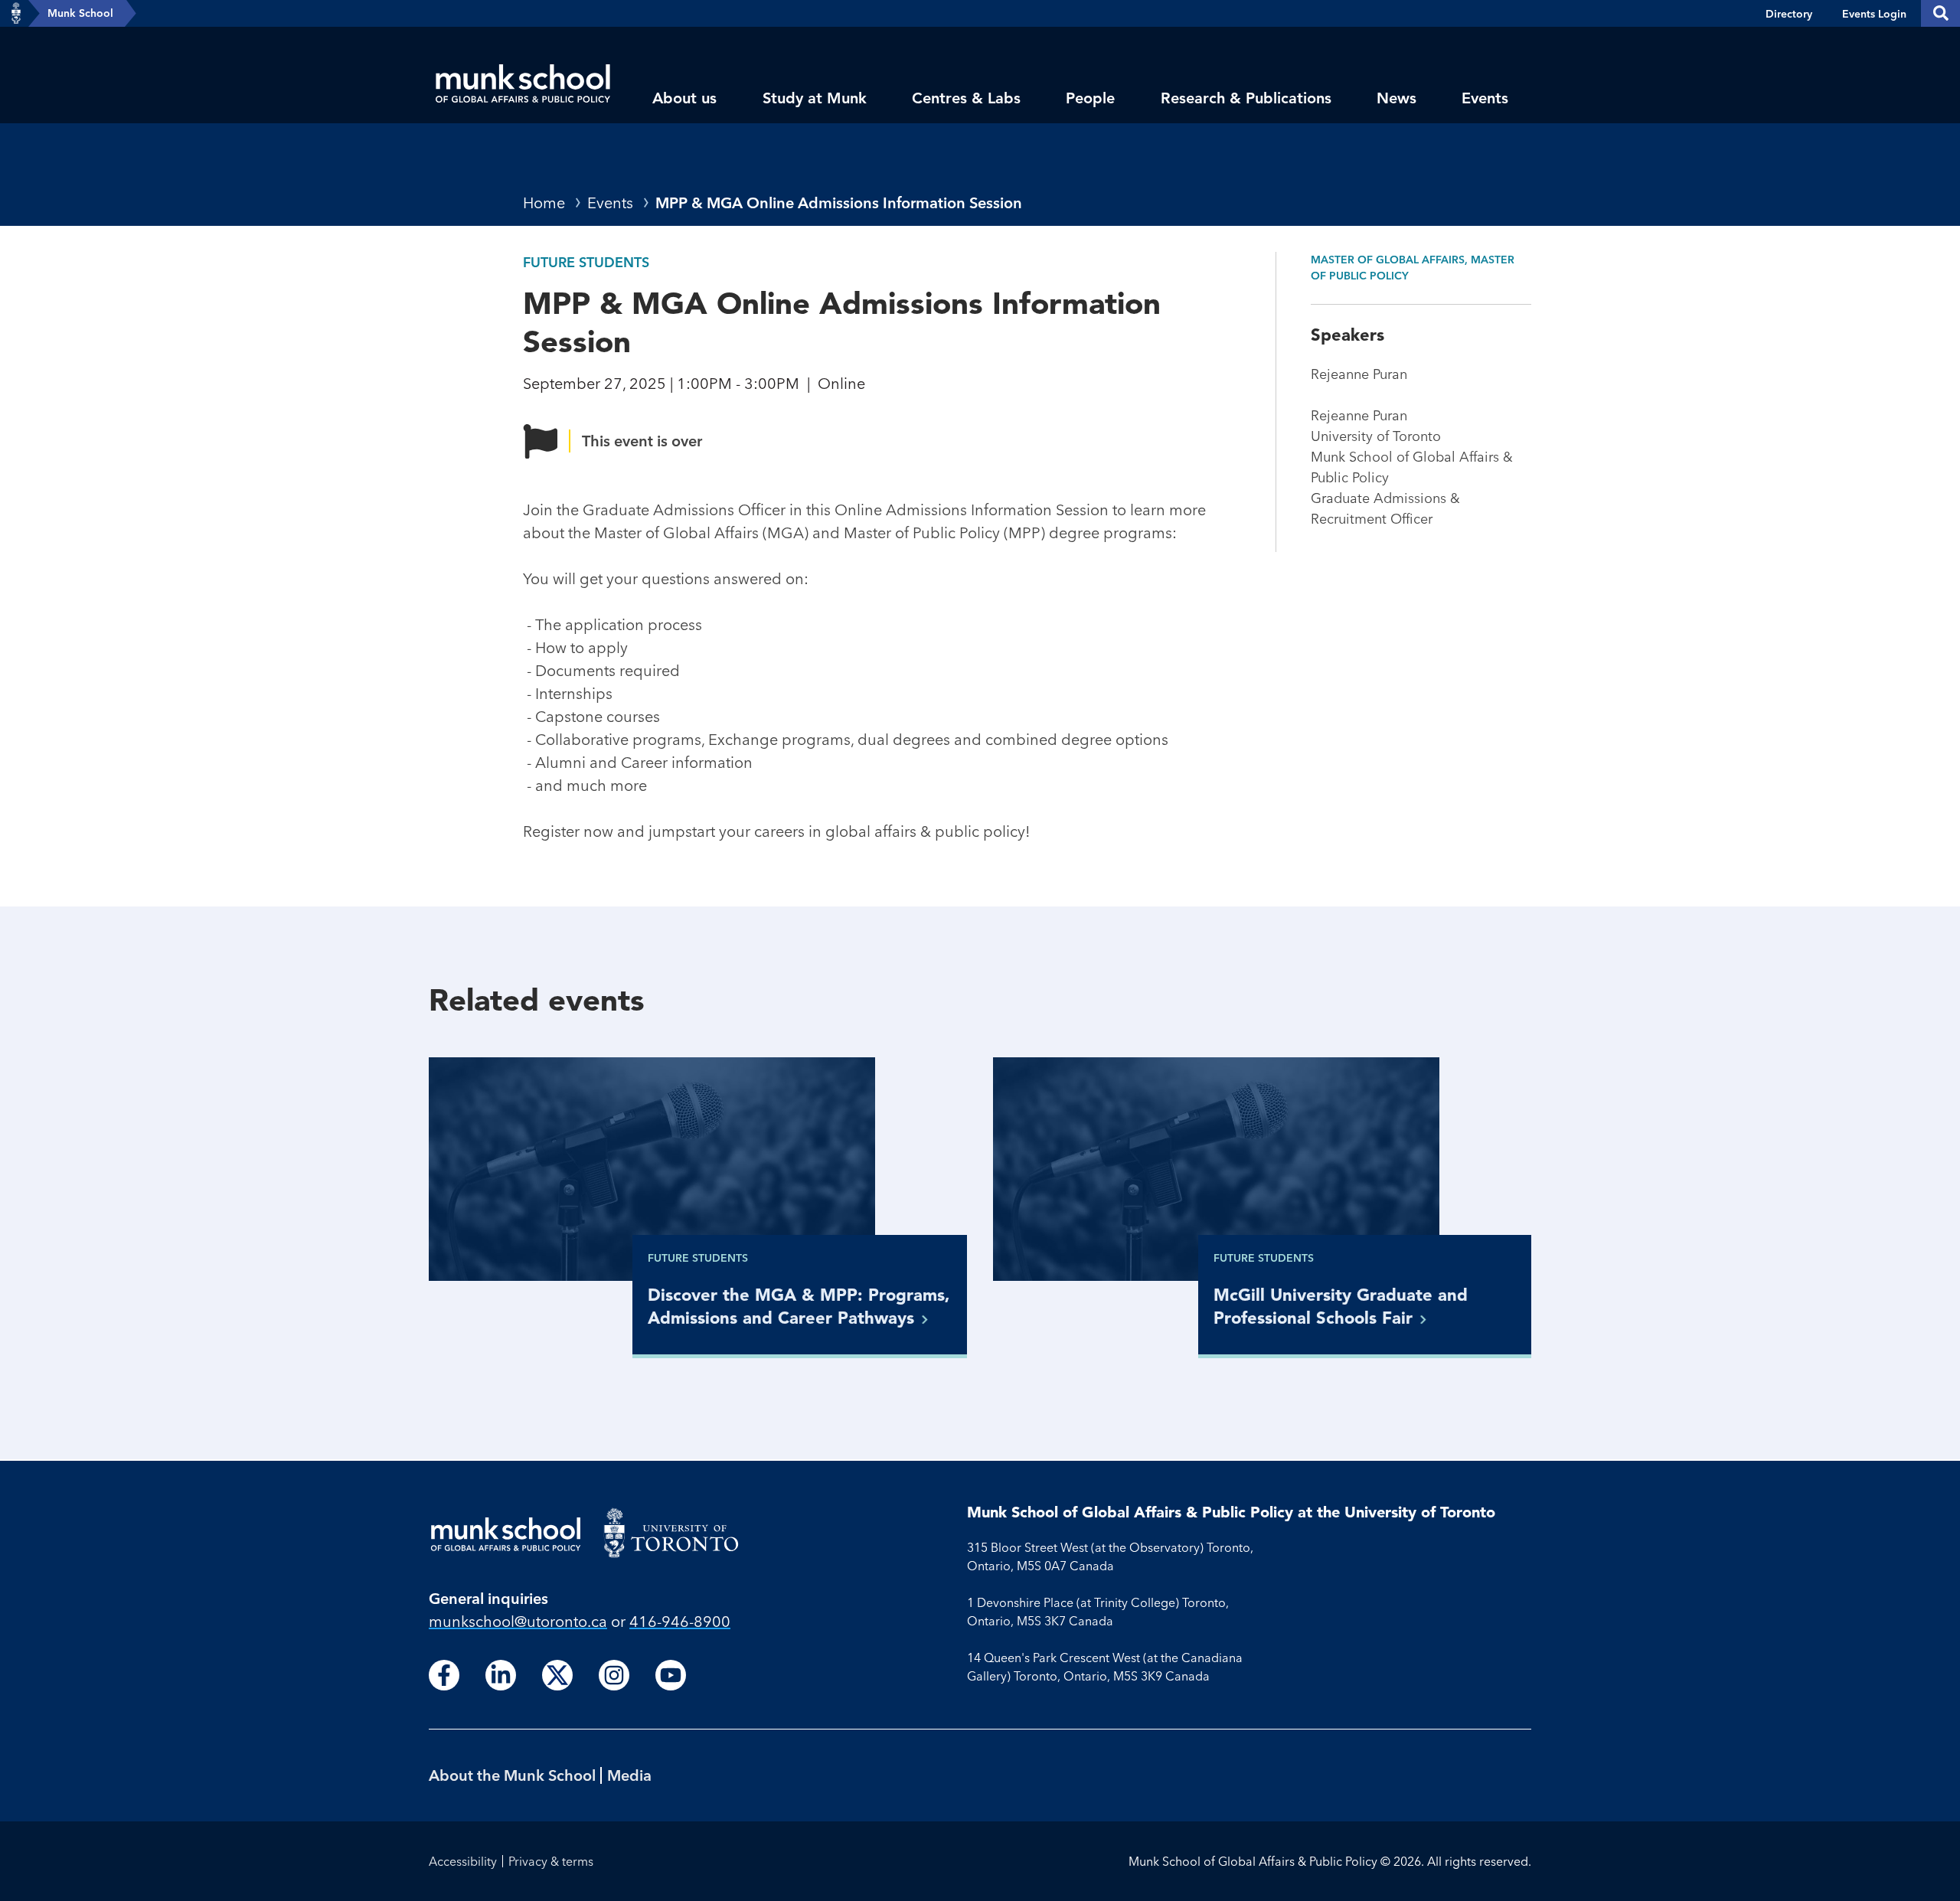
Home (544, 203)
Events (610, 203)
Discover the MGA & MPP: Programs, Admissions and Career (799, 1306)
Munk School (80, 13)
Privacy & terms (551, 1861)
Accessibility (463, 1861)
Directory (1789, 14)
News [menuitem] (1396, 98)
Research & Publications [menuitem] (1246, 98)
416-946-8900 (680, 1621)
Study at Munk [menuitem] (815, 98)
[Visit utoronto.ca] (16, 14)
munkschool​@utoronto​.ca (518, 1621)
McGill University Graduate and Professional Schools (1341, 1306)
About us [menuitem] (684, 98)
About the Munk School (512, 1775)
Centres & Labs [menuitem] (966, 98)
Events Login (1874, 14)
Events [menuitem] (1485, 98)
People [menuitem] (1090, 98)
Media (629, 1775)
